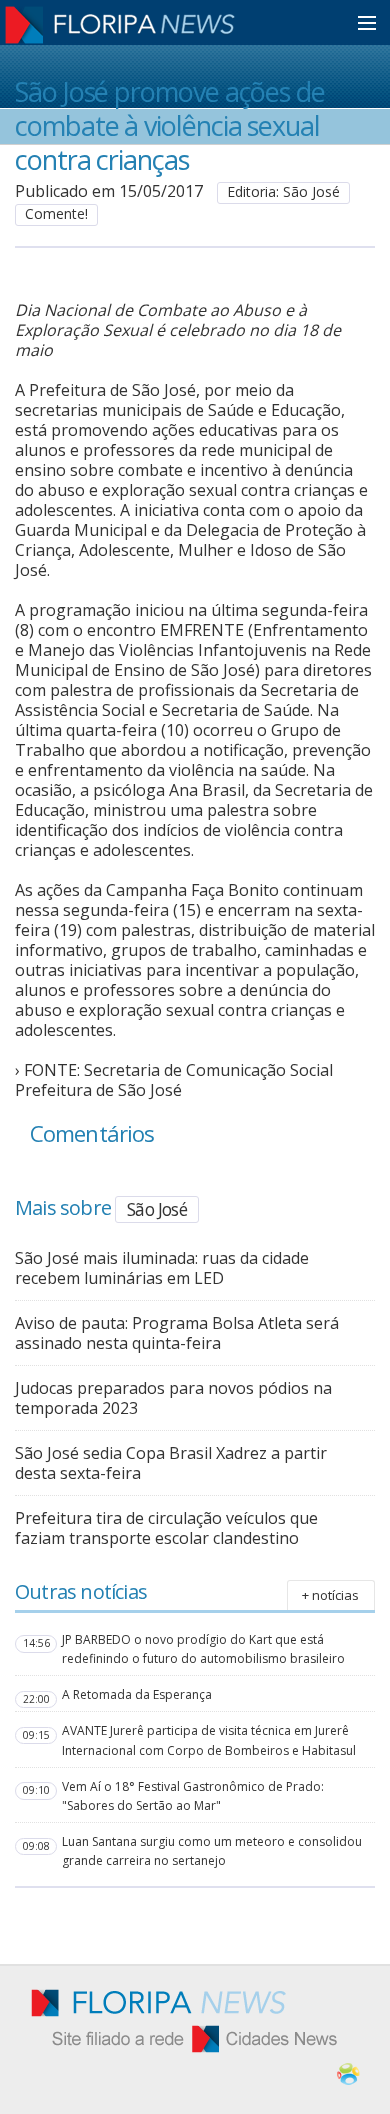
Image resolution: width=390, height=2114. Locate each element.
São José (157, 1209)
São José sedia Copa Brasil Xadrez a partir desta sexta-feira (171, 1463)
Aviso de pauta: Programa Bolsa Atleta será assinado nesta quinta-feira (177, 1333)
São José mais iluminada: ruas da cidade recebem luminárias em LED (162, 1268)
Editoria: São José (283, 191)
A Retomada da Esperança (137, 1694)
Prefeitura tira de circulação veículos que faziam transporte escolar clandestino (166, 1528)
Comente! (56, 213)
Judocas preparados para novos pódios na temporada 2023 (173, 1398)
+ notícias (330, 1595)
